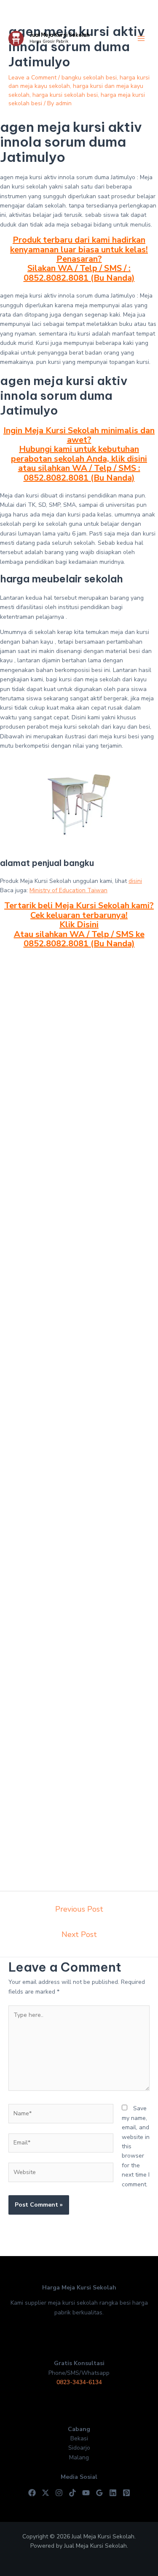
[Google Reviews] (99, 2493)
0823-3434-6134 (79, 2382)
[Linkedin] (113, 2493)
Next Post (79, 1934)
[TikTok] (72, 2493)
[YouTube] (86, 2493)
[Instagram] (59, 2493)
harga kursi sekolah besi (65, 95)
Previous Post (79, 1909)
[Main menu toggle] (141, 39)
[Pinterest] (126, 2493)
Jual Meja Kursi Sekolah (59, 35)
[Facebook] (32, 2493)
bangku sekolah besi (89, 78)
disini (135, 881)
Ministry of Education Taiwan (68, 890)
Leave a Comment (32, 78)
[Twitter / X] (46, 2493)
